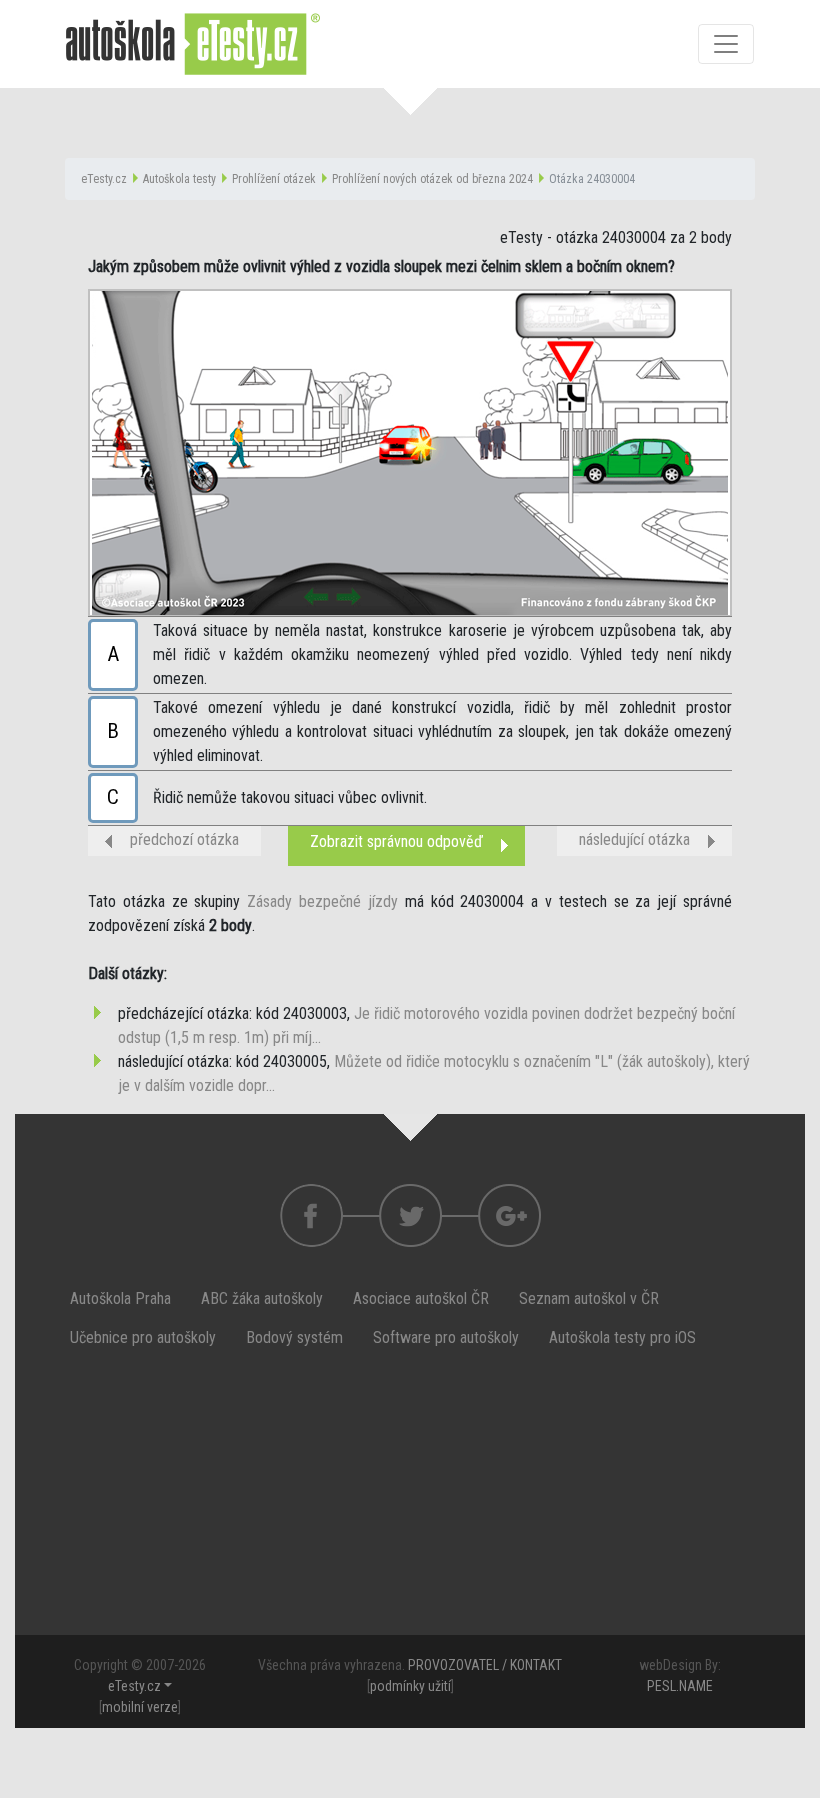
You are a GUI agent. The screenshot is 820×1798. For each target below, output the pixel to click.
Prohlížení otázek (274, 179)
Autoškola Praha (120, 1298)
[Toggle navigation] (726, 44)
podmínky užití (410, 1686)
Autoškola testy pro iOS (622, 1337)
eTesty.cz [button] (134, 1686)
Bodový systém (294, 1337)
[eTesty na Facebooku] (410, 1215)
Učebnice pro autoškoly (143, 1337)
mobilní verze (140, 1707)
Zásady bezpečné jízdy (322, 901)
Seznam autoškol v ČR (589, 1298)
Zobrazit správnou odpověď (396, 841)
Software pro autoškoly (446, 1337)
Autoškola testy (179, 179)
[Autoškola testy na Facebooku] (311, 1215)
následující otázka (634, 839)
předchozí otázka (184, 839)
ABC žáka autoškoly (262, 1298)
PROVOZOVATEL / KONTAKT (485, 1665)
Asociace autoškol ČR (421, 1298)
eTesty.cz (104, 179)
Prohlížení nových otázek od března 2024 (432, 179)
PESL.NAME (680, 1686)
